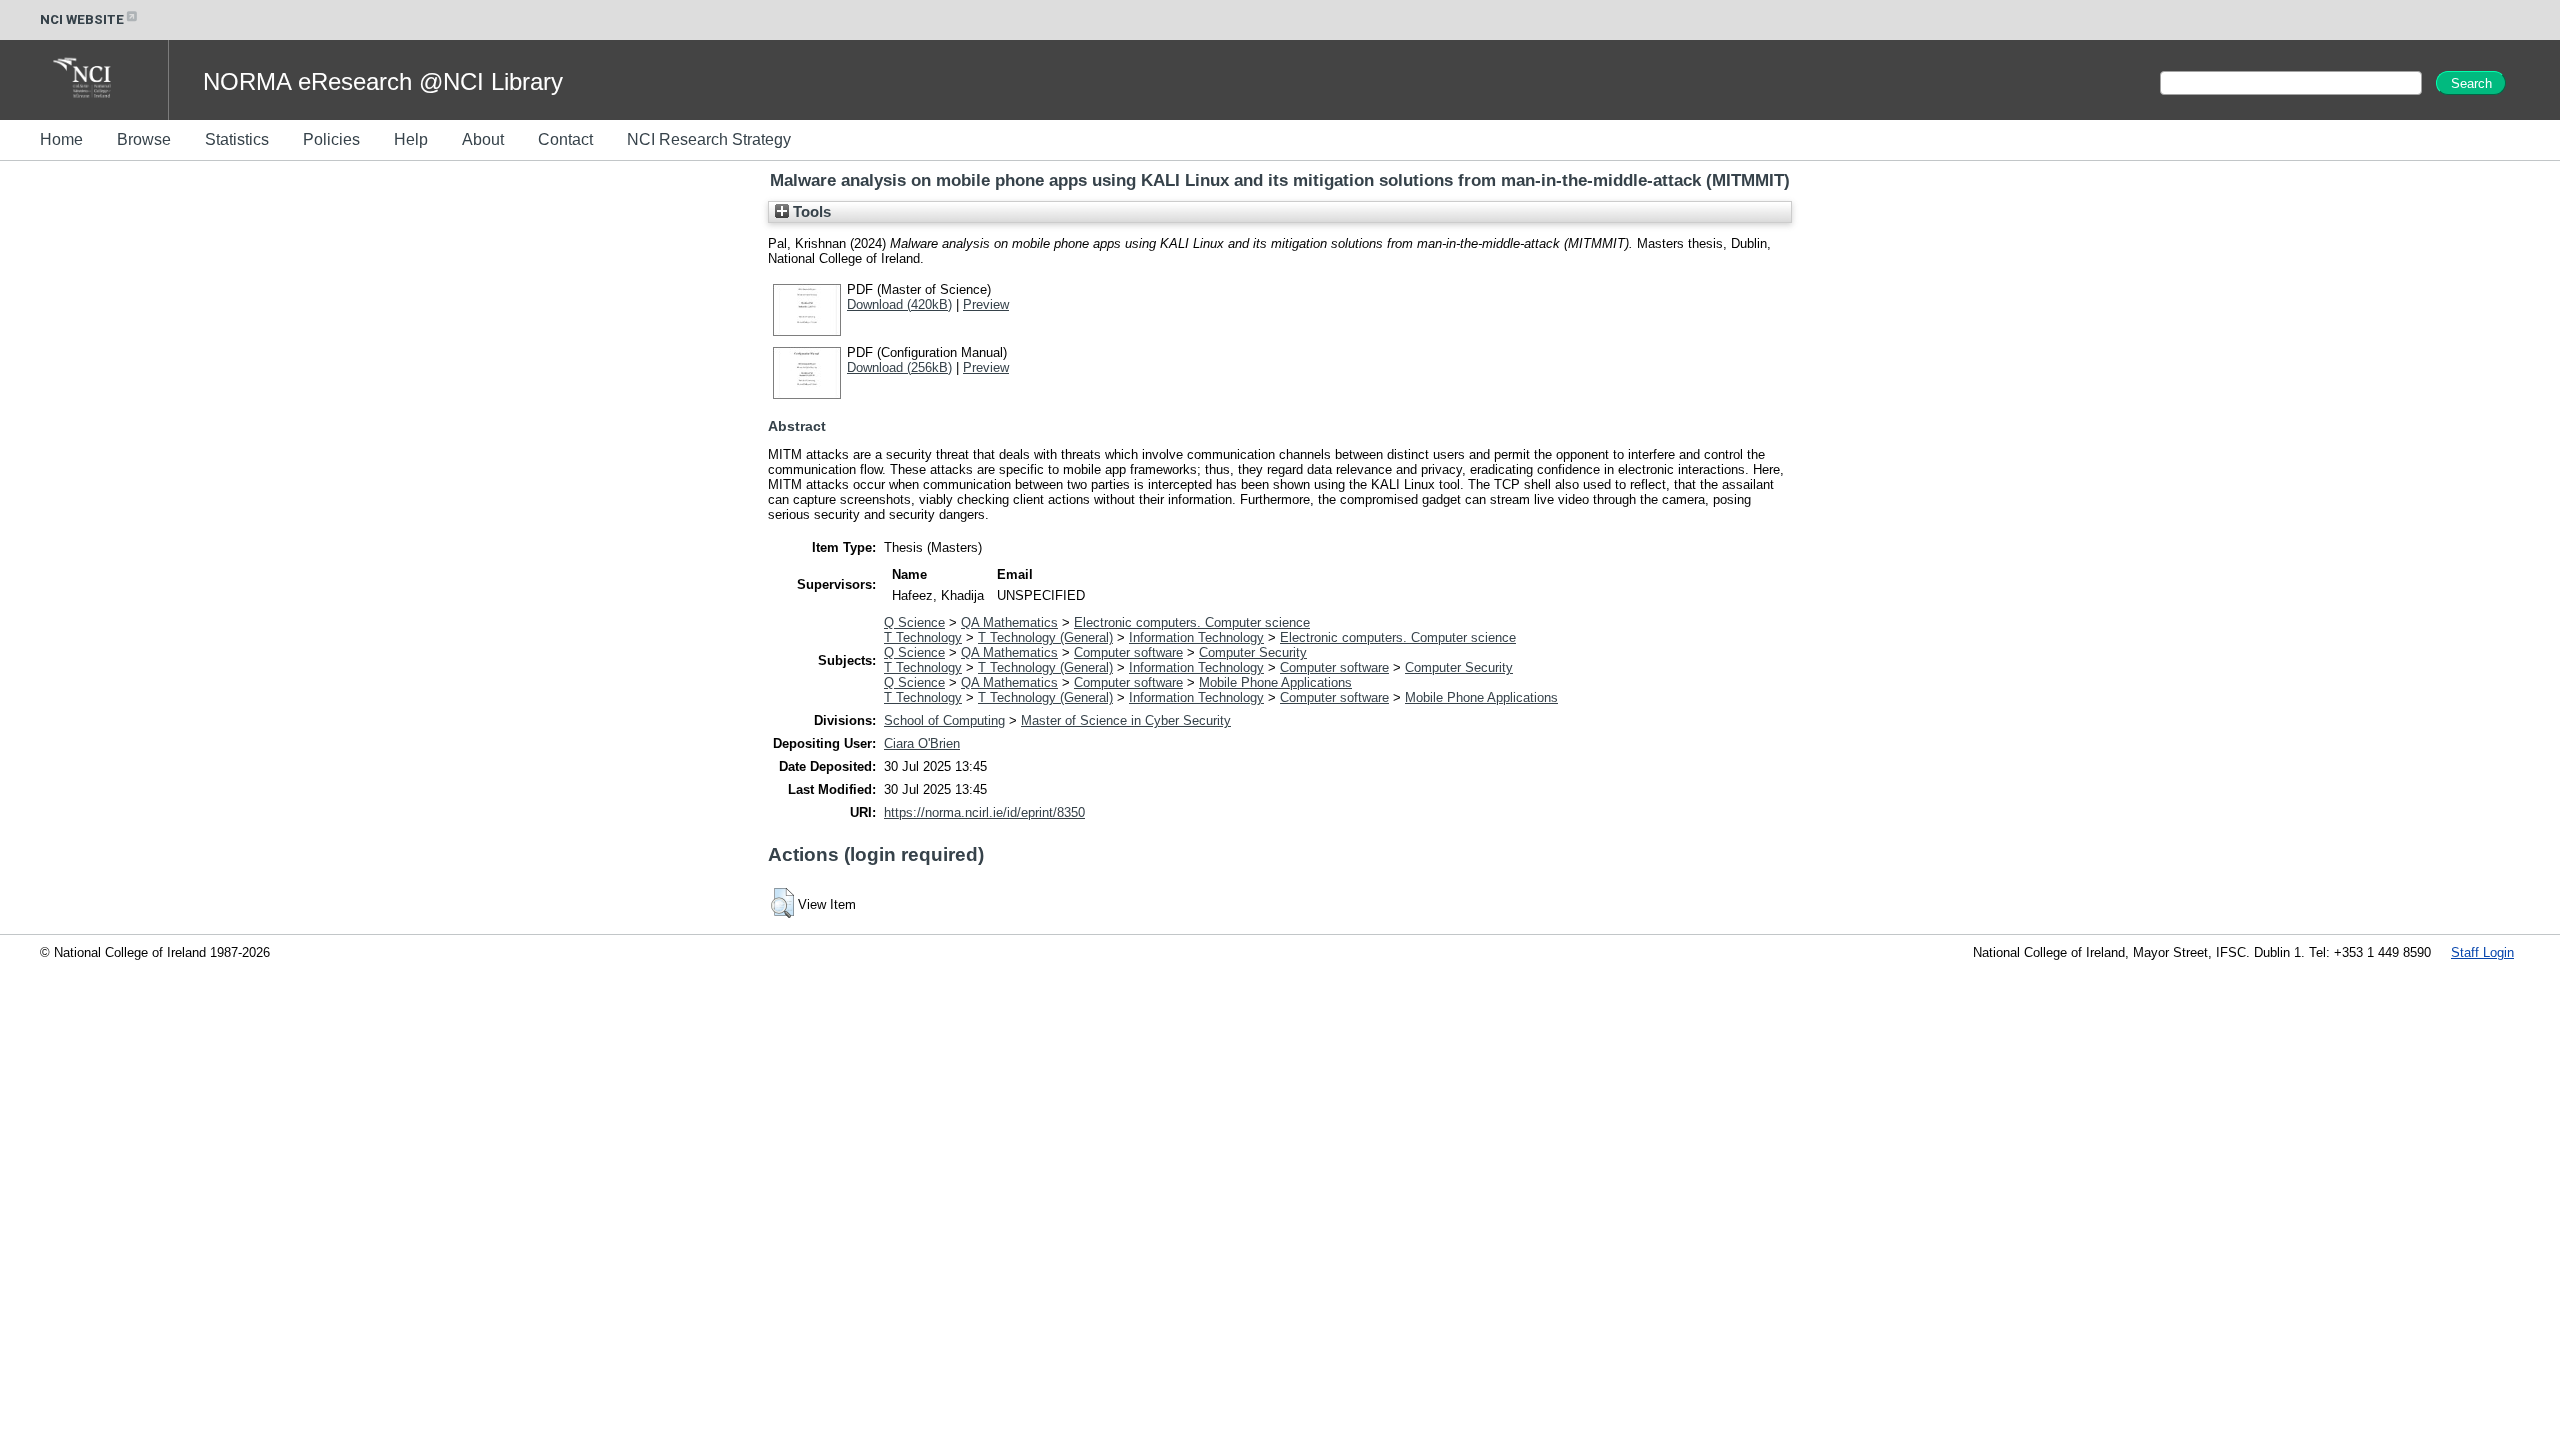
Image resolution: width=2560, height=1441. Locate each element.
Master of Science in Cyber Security (1126, 720)
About (483, 139)
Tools (810, 212)
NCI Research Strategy (709, 139)
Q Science (914, 622)
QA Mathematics (1009, 622)
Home (61, 139)
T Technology (923, 637)
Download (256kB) (899, 367)
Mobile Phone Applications (1275, 682)
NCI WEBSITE (82, 19)
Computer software (1128, 652)
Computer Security (1253, 652)
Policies (331, 139)
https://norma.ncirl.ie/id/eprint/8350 (984, 812)
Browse (144, 139)
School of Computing (944, 720)
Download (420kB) (899, 304)
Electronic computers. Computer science (1192, 622)
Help (411, 139)
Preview (986, 304)
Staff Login (2482, 952)
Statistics (237, 139)
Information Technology (1196, 637)
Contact (565, 139)
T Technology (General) (1045, 637)
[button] (782, 903)
